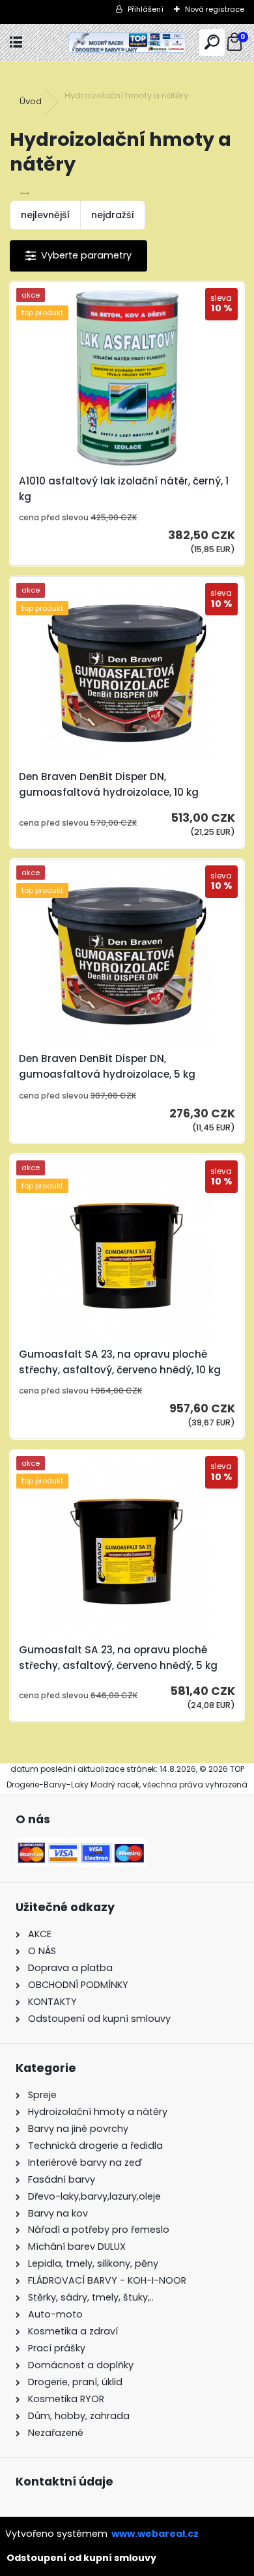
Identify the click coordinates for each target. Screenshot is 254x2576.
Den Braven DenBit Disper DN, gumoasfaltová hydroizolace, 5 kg (107, 1066)
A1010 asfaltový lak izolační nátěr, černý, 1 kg (124, 489)
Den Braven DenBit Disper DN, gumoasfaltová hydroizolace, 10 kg (109, 784)
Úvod (31, 101)
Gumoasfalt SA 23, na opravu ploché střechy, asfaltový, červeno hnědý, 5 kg (118, 1658)
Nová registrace (215, 9)
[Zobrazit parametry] (78, 256)
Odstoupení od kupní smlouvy (81, 2558)
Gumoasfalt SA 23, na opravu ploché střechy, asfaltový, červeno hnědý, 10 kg (120, 1362)
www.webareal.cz (155, 2534)
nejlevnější (45, 215)
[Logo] (127, 43)
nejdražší (113, 215)
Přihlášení (146, 9)
